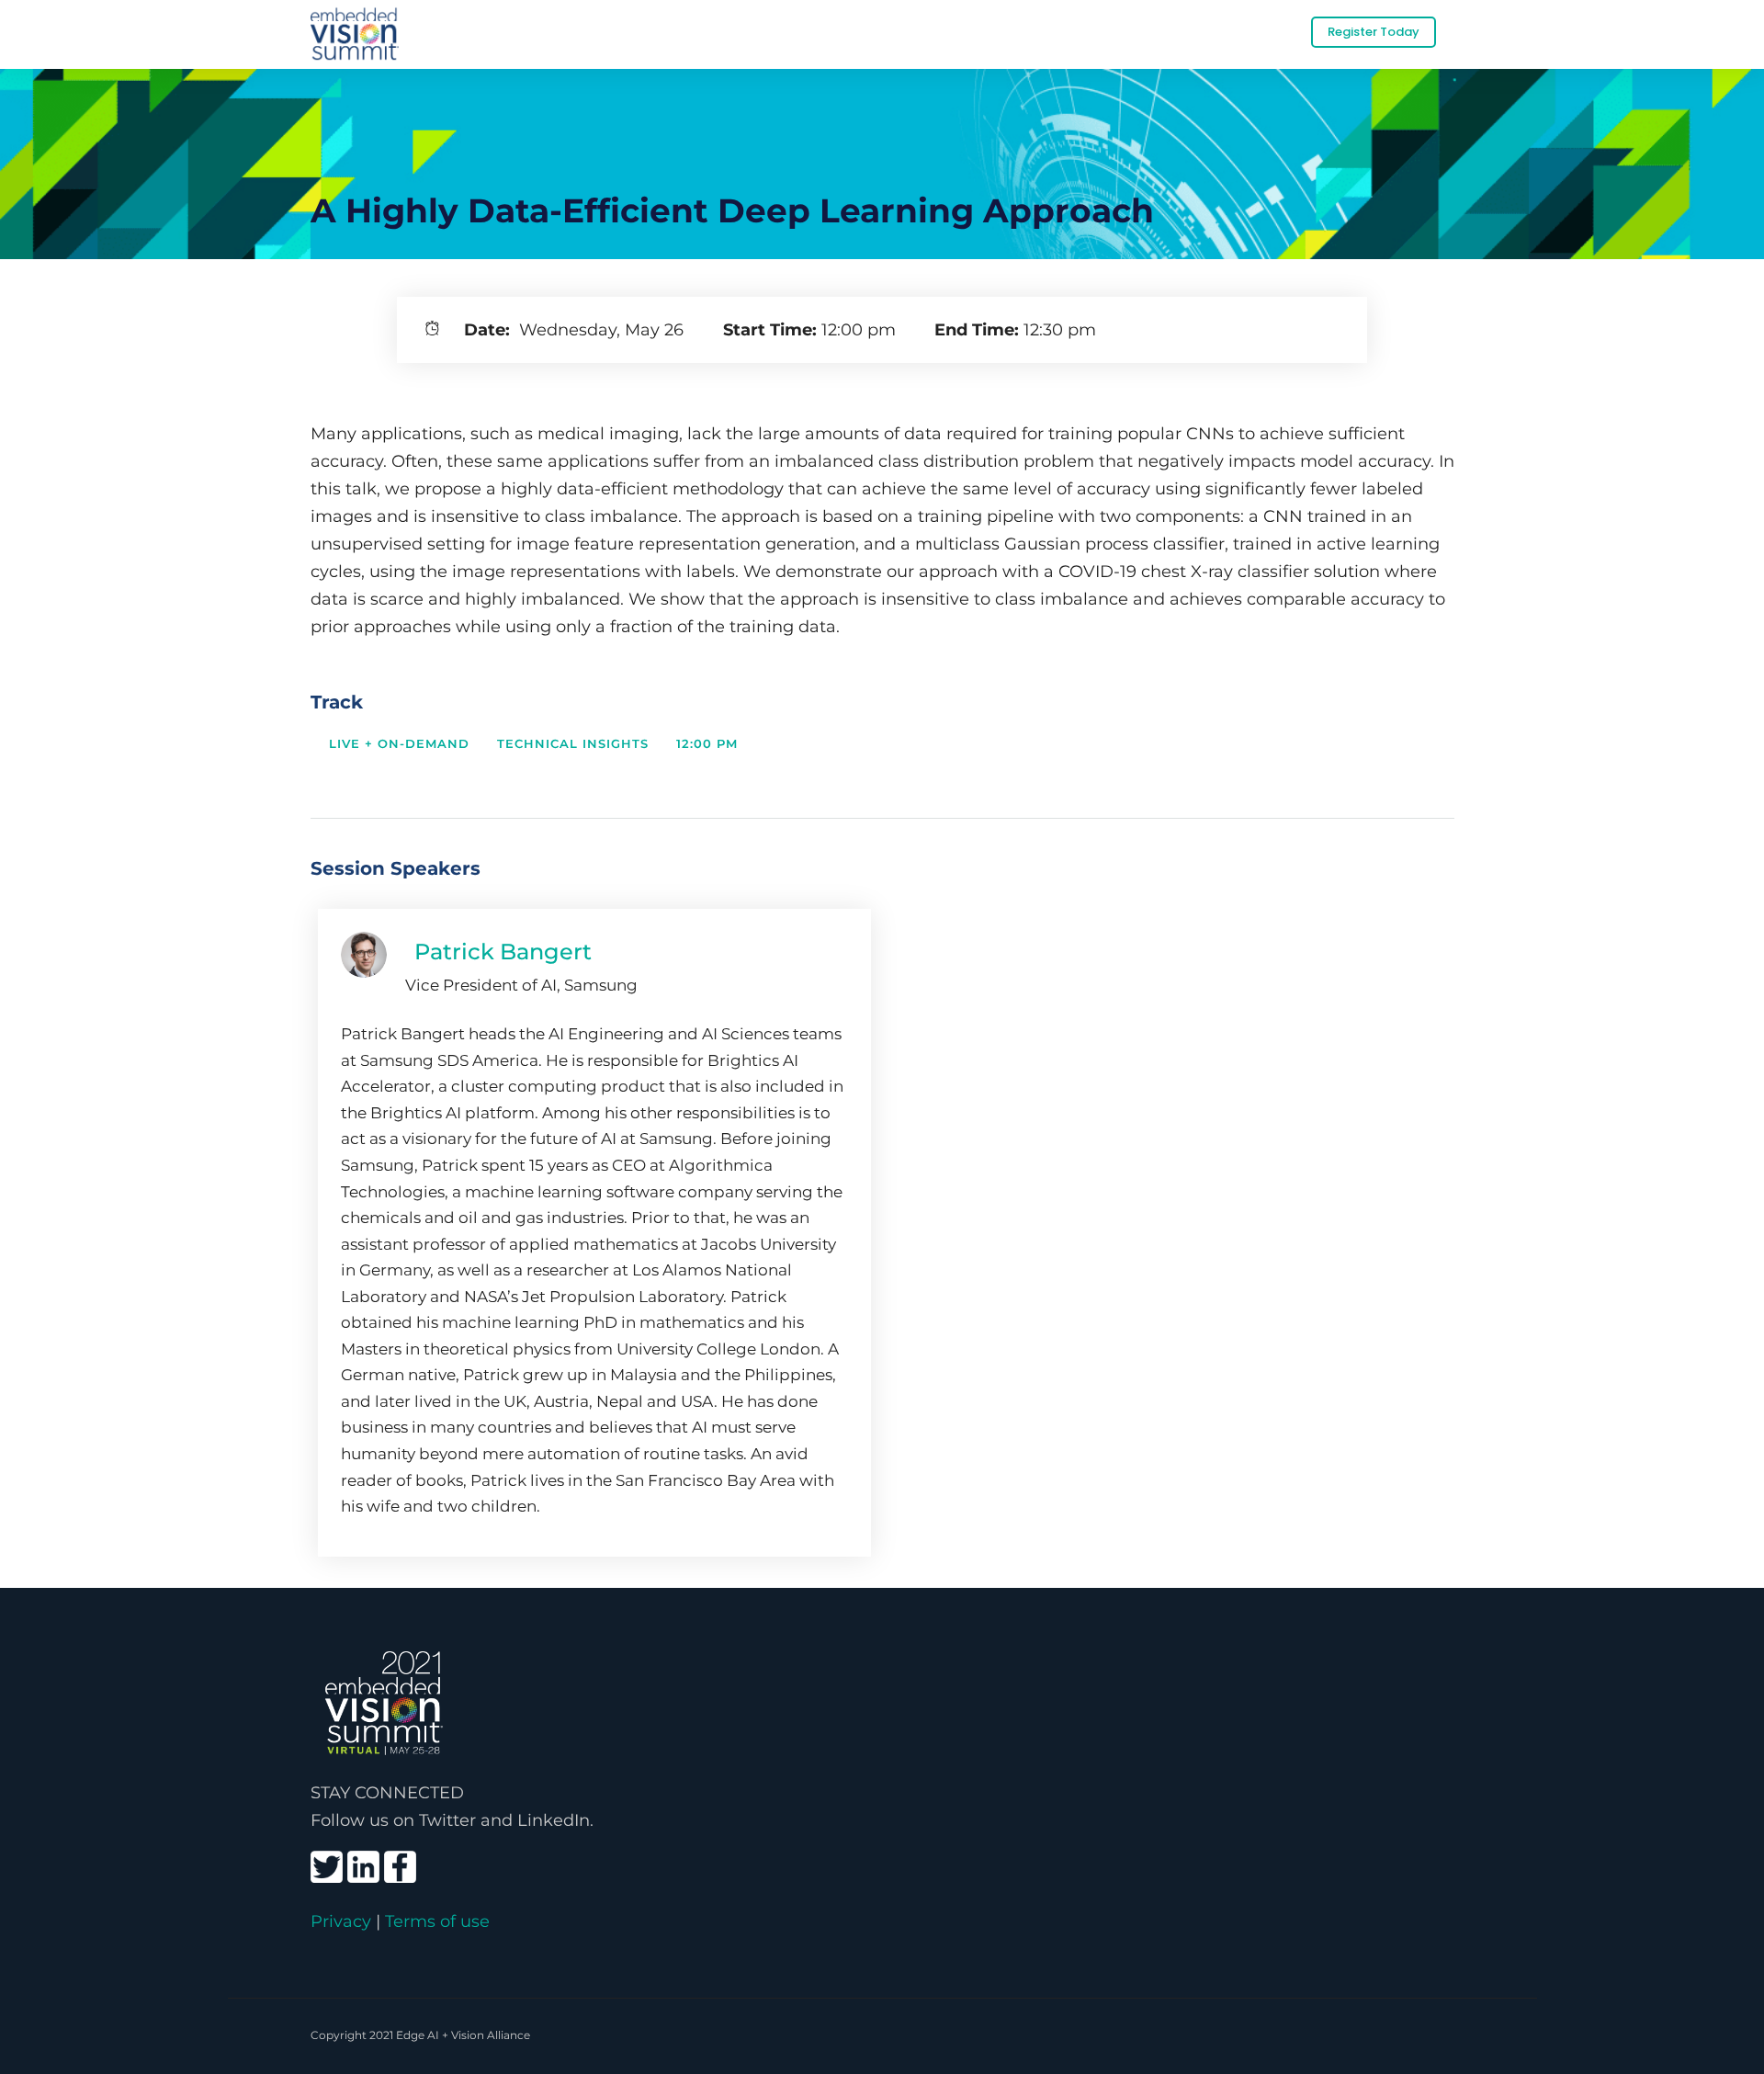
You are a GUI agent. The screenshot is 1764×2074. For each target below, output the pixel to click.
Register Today (1374, 32)
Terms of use (437, 1921)
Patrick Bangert (503, 952)
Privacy (341, 1921)
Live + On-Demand (399, 743)
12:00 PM (707, 743)
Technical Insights (573, 743)
